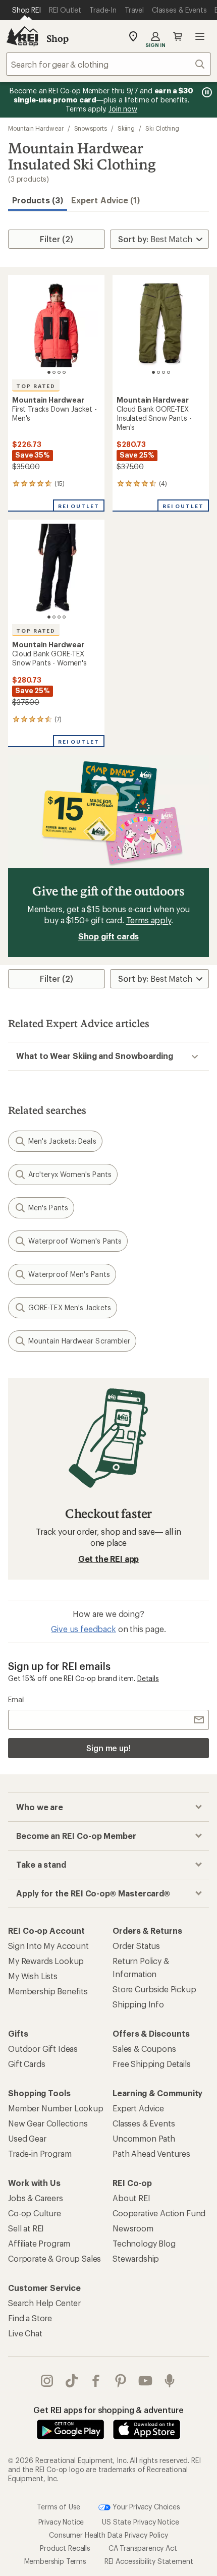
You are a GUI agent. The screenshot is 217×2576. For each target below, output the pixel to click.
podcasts (170, 2381)
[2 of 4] (54, 372)
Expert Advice (138, 2108)
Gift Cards (26, 2064)
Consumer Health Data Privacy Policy (108, 2535)
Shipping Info (138, 2004)
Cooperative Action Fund (159, 2213)
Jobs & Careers (36, 2198)
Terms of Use (59, 2506)
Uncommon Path (144, 2138)
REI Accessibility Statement (149, 2561)
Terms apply (149, 920)
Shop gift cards (109, 936)
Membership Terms (55, 2561)
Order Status (136, 1946)
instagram (47, 2381)
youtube (146, 2381)
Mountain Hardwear (36, 128)
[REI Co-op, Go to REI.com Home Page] (22, 36)
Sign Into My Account (48, 1946)
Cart (178, 36)
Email (16, 1699)
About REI (131, 2198)
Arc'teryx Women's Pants (70, 1174)
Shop (58, 38)
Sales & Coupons (144, 2049)
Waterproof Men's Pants (69, 1274)
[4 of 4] (64, 372)
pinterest (121, 2381)
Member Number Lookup (56, 2108)
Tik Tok (72, 2381)
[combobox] (108, 64)
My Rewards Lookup (46, 1961)
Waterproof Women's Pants (75, 1241)
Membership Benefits (48, 1991)
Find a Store (30, 2318)
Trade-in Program (40, 2153)
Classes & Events (144, 2123)
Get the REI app (109, 1559)
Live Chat (25, 2333)
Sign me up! (108, 1748)
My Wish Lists (33, 1976)
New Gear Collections (48, 2123)
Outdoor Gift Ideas (43, 2049)
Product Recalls (65, 2548)
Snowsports (91, 128)
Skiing (126, 128)
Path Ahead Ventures (151, 2153)
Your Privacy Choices (145, 2506)
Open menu (200, 36)
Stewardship (136, 2258)
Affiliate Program (39, 2243)
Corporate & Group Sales (55, 2258)
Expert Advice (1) (105, 200)
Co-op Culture (35, 2213)
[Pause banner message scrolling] (206, 92)
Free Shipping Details (152, 2064)
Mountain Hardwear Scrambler (79, 1341)
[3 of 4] (59, 372)
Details (148, 1678)
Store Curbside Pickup (154, 1989)
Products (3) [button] (38, 200)
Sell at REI (26, 2228)
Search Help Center (44, 2303)
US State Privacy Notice (140, 2522)
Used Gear (27, 2138)
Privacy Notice (61, 2522)
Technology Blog (144, 2243)
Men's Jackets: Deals (62, 1141)
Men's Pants (48, 1208)
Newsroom (133, 2228)
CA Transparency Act (143, 2548)
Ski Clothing (162, 128)
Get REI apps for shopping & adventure (108, 2410)
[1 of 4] (49, 372)
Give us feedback (83, 1629)
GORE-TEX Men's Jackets (70, 1307)
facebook (96, 2381)
